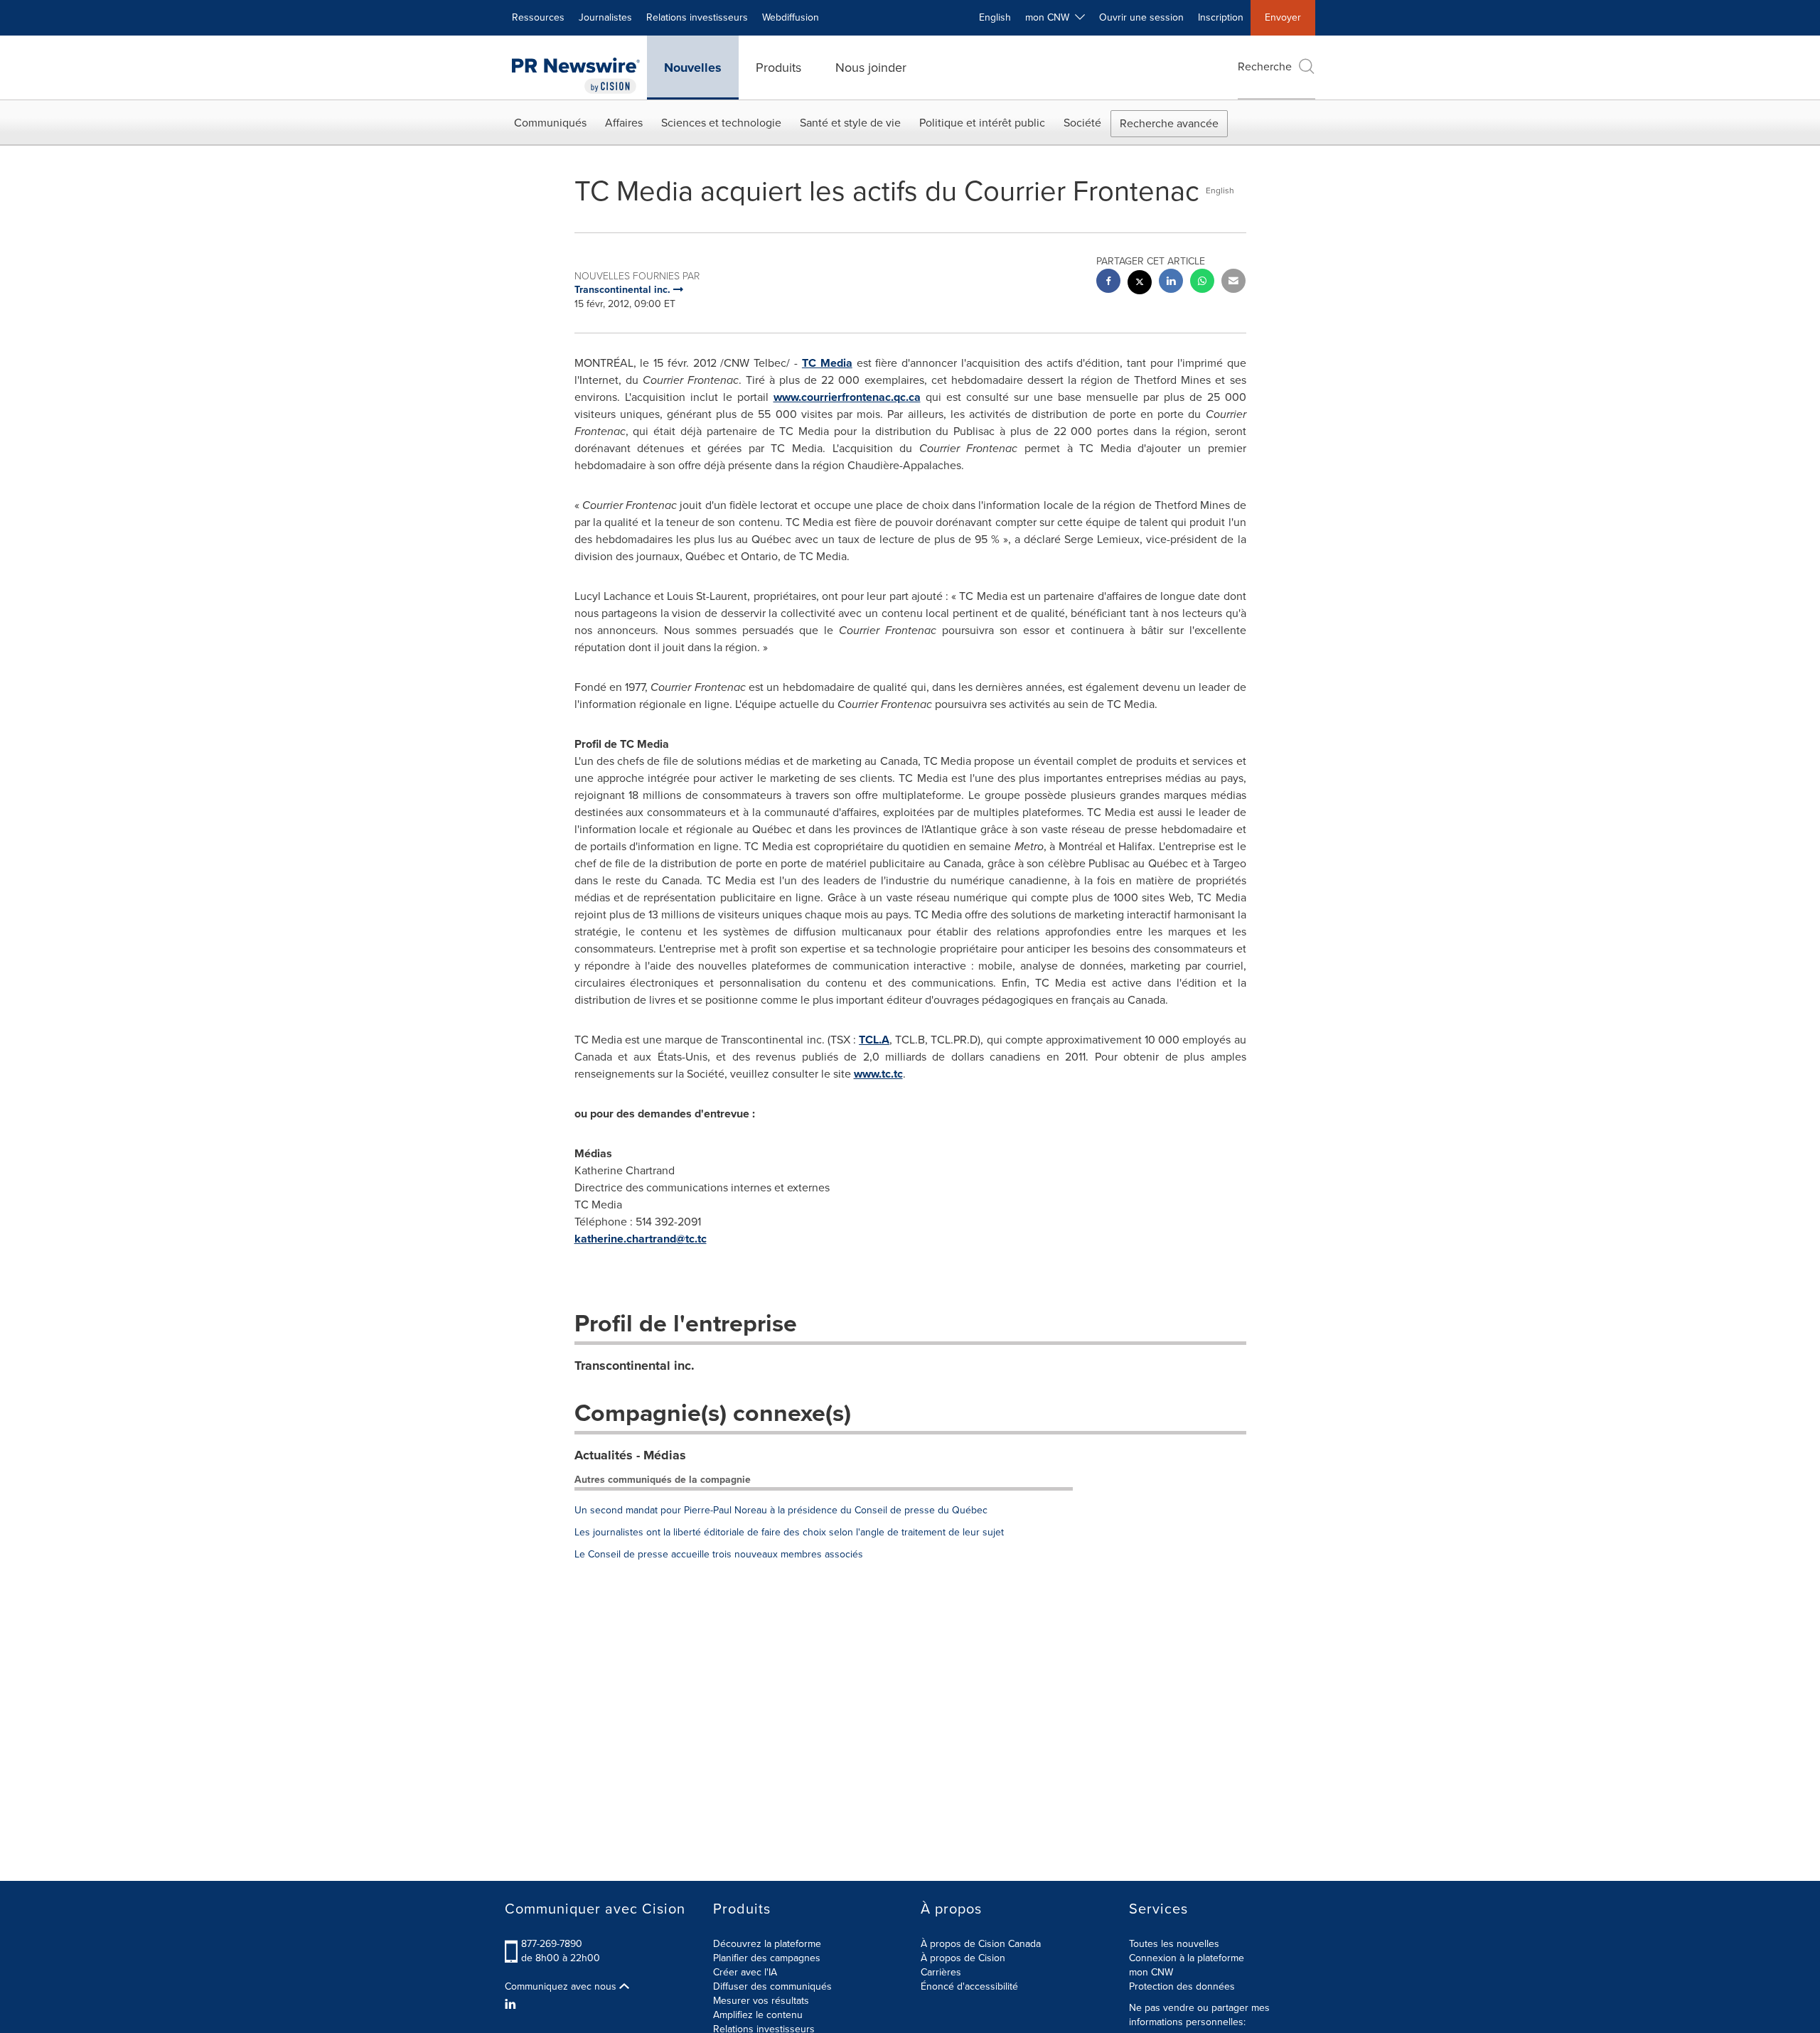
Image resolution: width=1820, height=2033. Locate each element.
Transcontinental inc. (635, 1366)
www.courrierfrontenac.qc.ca (847, 397)
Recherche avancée (1169, 123)
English (995, 17)
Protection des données (1182, 1986)
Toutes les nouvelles (1174, 1944)
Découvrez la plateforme (767, 1944)
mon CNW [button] (1050, 17)
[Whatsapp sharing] (1202, 283)
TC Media (827, 363)
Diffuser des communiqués (772, 1986)
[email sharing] (1233, 283)
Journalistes (605, 17)
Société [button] (1082, 123)
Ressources (538, 17)
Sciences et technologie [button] (721, 123)
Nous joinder (871, 68)
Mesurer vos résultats (761, 2001)
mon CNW (1151, 1972)
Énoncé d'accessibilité (969, 1986)
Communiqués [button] (550, 123)
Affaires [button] (624, 123)
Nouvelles (693, 68)
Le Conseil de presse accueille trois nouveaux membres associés (719, 1554)
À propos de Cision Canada (981, 1944)
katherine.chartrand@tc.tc (641, 1239)
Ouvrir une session (1141, 17)
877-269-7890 (552, 1944)
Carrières (941, 1972)
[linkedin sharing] (1171, 283)
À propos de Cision (963, 1958)
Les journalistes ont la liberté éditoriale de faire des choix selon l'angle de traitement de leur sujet (789, 1532)
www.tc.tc (878, 1074)
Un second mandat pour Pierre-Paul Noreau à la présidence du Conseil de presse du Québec (781, 1510)
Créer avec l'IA (745, 1972)
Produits (778, 68)
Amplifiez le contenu (758, 2015)
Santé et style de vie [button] (850, 123)
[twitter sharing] (1140, 284)
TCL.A (874, 1040)
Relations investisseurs (697, 17)
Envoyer (1283, 17)
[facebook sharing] (1108, 283)
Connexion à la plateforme (1187, 1958)
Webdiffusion (791, 17)
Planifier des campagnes (767, 1958)
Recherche (1265, 66)
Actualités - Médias (630, 1455)
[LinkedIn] (512, 2005)
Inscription (1221, 17)
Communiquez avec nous (562, 1987)
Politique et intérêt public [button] (982, 123)
